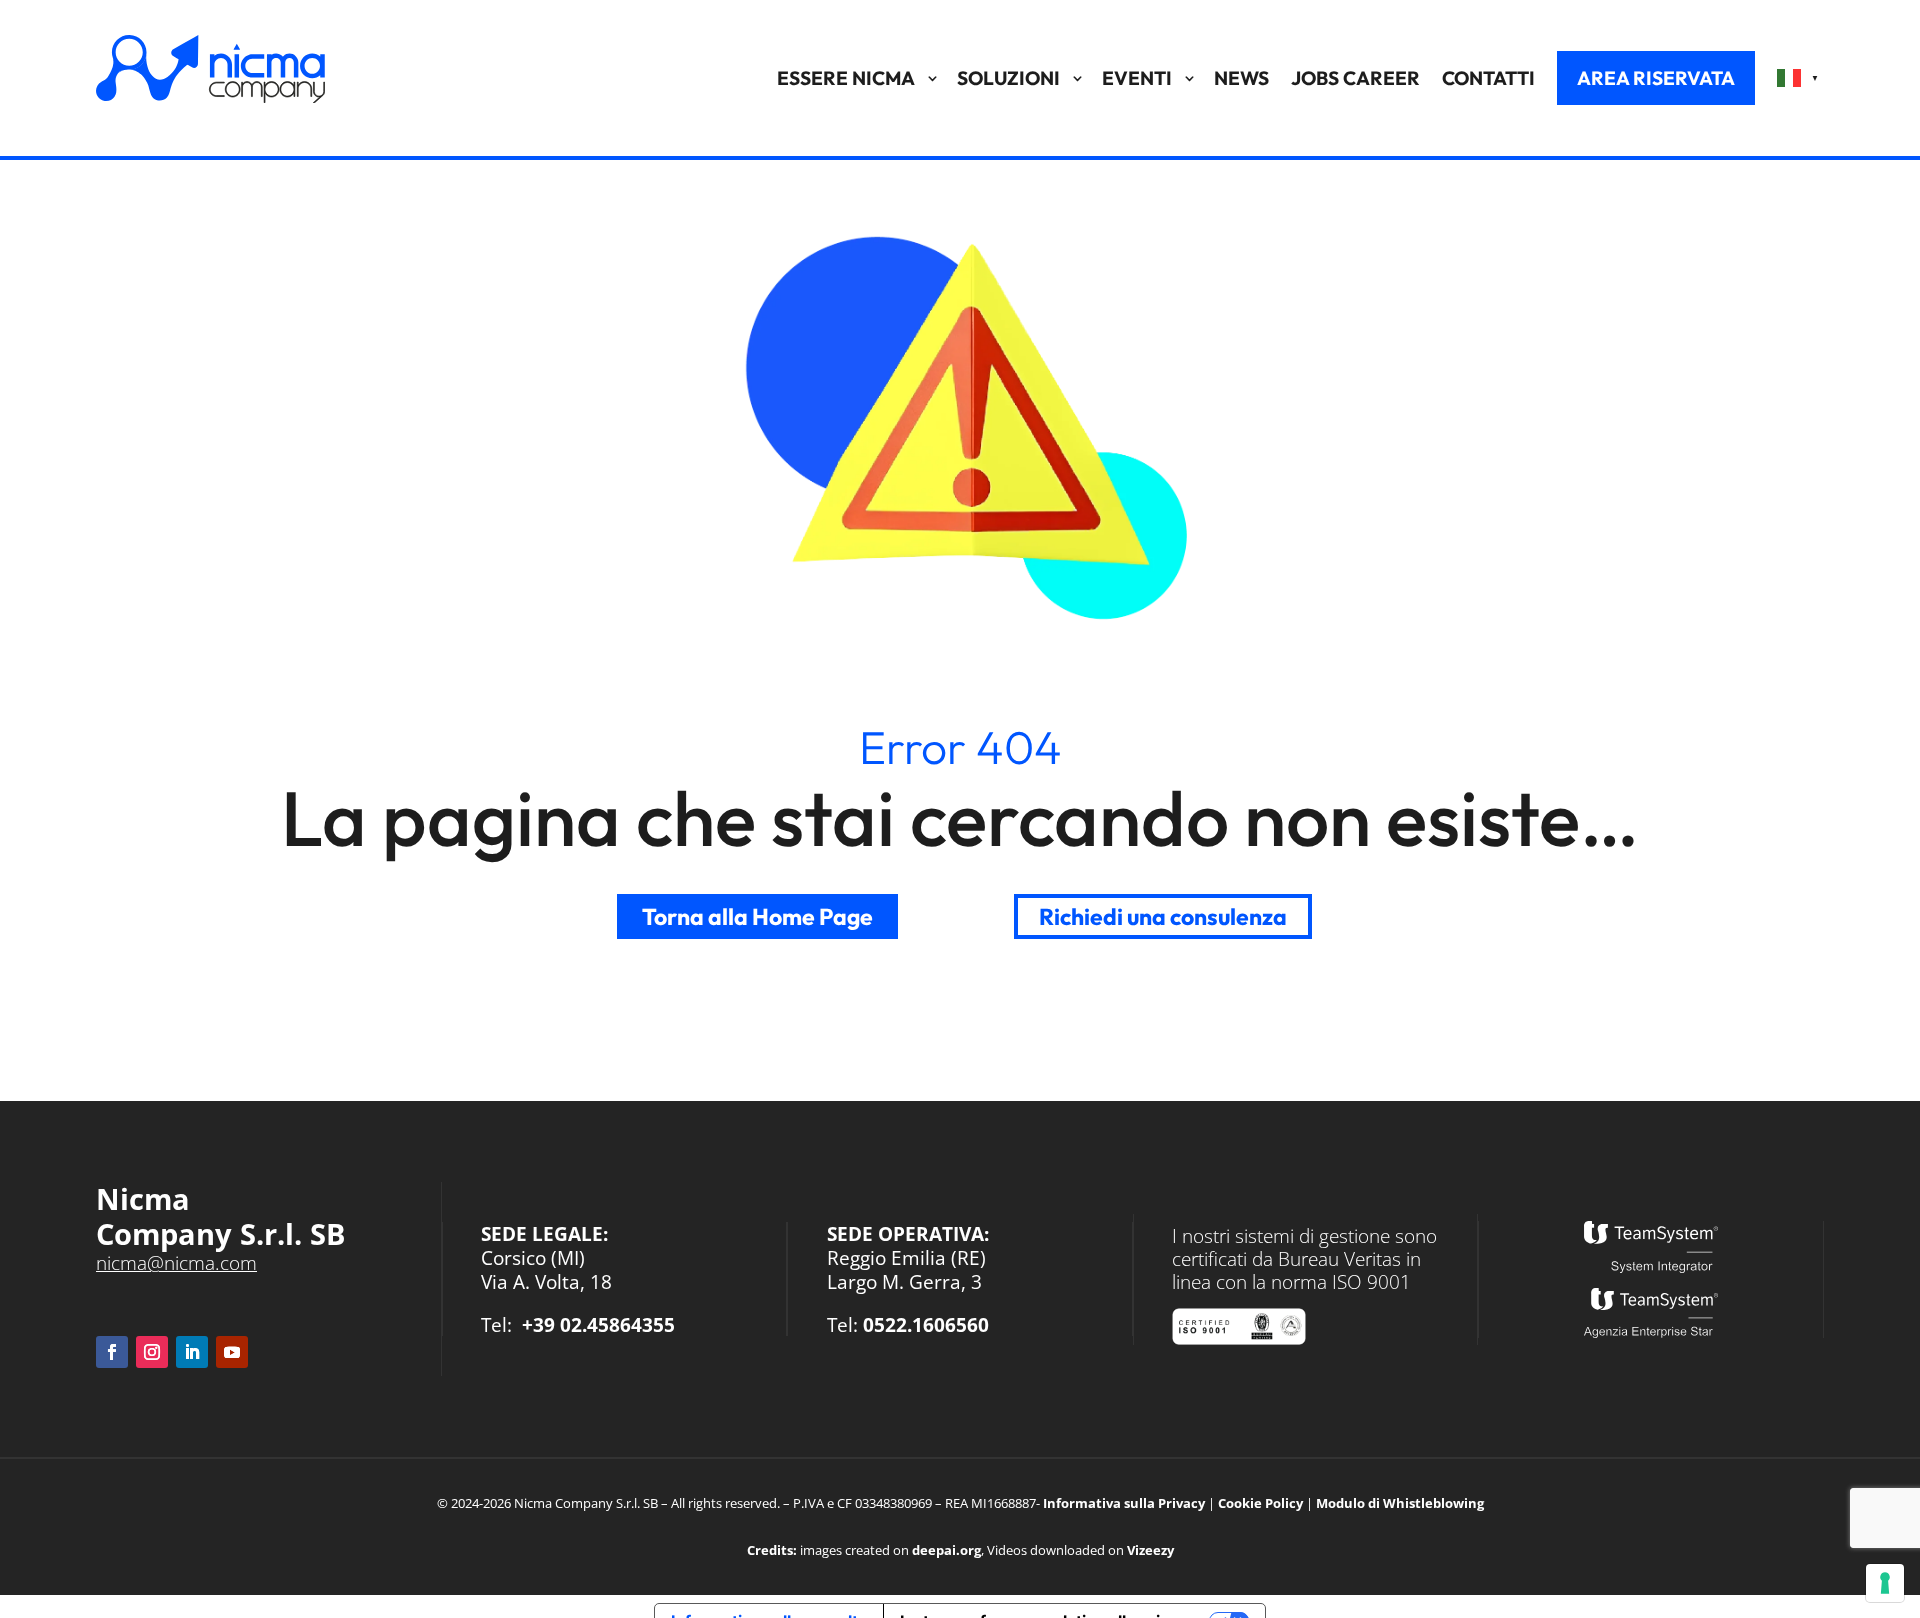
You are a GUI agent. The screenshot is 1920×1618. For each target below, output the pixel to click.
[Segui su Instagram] (152, 1352)
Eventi (1137, 78)
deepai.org (946, 1550)
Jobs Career (1355, 78)
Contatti (1488, 78)
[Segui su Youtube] (232, 1352)
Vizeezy (1150, 1550)
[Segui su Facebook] (112, 1352)
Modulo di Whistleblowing (1400, 1503)
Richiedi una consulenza (1163, 916)
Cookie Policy (1260, 1503)
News (1241, 78)
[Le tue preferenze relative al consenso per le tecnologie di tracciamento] (1885, 1583)
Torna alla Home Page (757, 916)
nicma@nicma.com (176, 1262)
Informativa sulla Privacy (1124, 1503)
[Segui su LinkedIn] (192, 1352)
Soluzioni (1008, 78)
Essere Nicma (846, 78)
